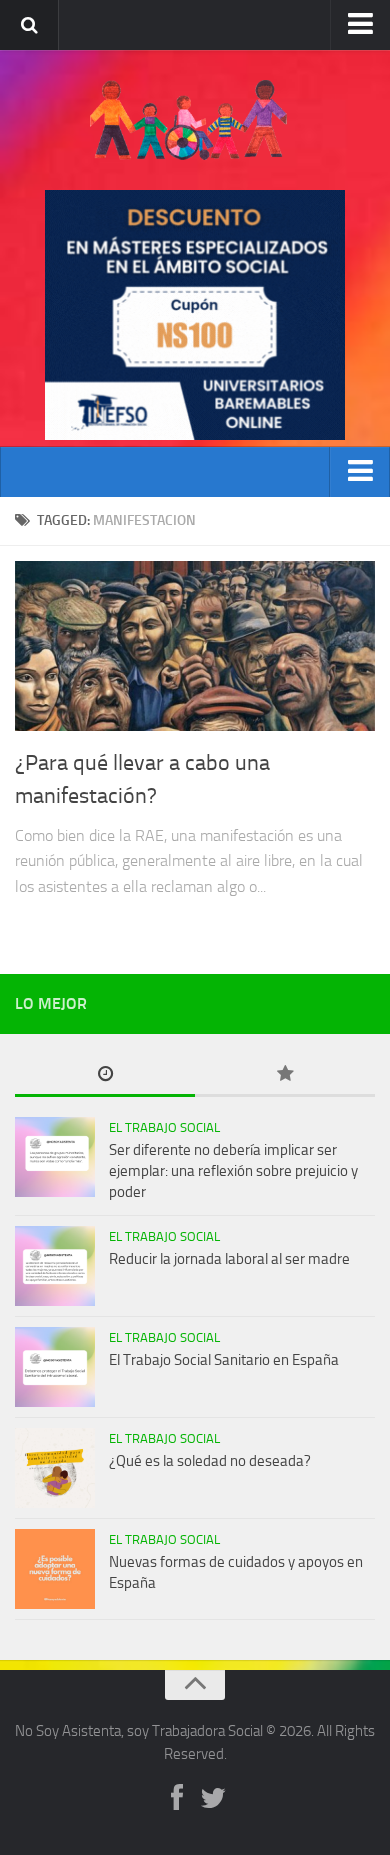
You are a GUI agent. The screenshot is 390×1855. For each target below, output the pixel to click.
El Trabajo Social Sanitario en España (224, 1360)
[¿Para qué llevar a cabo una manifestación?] (195, 646)
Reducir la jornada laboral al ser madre (229, 1259)
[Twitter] (213, 1799)
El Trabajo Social (164, 1127)
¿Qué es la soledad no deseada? (210, 1461)
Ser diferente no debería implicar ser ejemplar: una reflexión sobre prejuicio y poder (233, 1171)
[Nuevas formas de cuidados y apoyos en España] (55, 1569)
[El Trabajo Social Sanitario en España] (55, 1367)
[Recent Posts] (105, 1075)
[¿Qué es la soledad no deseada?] (55, 1468)
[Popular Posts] (285, 1075)
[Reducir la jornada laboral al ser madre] (55, 1266)
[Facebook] (177, 1799)
